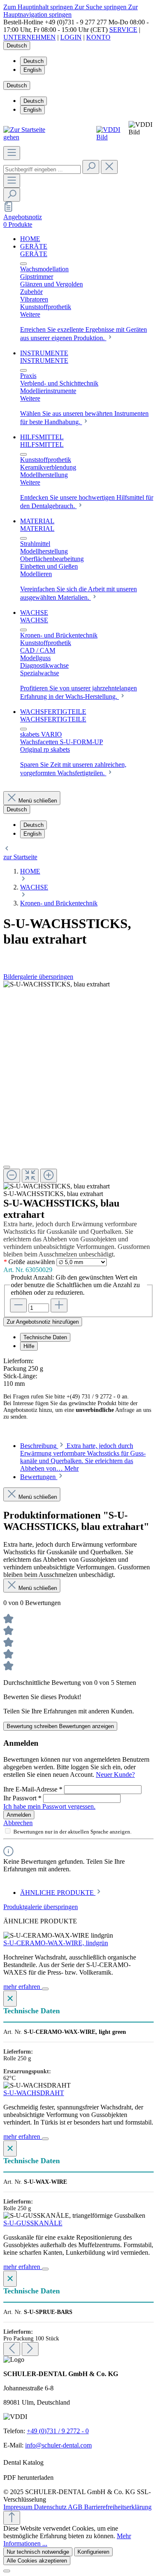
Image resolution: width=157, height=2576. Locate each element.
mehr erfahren (23, 1987)
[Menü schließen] (23, 264)
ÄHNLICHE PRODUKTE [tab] (58, 1893)
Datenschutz (51, 2507)
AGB (76, 2507)
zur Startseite (20, 857)
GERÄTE (34, 254)
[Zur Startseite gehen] (29, 137)
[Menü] (12, 153)
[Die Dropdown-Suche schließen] (109, 167)
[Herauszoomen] (12, 1176)
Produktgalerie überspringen (41, 1907)
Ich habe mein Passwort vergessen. (49, 1806)
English (32, 70)
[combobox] (42, 169)
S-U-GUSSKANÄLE (33, 2223)
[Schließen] (7, 1167)
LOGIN (71, 37)
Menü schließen (38, 801)
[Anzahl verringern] (18, 1305)
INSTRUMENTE (44, 361)
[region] (78, 1085)
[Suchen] (91, 167)
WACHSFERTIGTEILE (53, 719)
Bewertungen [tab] (39, 1477)
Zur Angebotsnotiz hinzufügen (43, 1322)
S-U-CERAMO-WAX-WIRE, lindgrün (56, 1943)
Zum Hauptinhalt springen (39, 7)
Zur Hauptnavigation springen (71, 11)
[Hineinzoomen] (49, 1176)
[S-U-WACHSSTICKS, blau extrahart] (57, 984)
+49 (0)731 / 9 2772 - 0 (58, 2431)
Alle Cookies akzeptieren (37, 2561)
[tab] (83, 1457)
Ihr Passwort (22, 1798)
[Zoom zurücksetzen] (30, 1176)
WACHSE (34, 620)
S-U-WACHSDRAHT (34, 2093)
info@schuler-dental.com (58, 2445)
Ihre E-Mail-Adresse (33, 1789)
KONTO (98, 37)
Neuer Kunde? (115, 1775)
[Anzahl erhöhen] (59, 1305)
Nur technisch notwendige (38, 2552)
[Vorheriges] (12, 2349)
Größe (29, 1262)
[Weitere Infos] (45, 1989)
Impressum (19, 2507)
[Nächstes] (30, 2349)
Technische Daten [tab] (45, 1337)
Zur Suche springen (101, 7)
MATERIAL (37, 529)
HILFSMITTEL (42, 445)
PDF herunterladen (28, 2478)
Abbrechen (18, 1823)
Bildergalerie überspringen (38, 977)
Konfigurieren (93, 2552)
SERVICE (123, 30)
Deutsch (33, 61)
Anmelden (19, 1815)
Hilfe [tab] (29, 1346)
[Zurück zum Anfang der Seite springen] (12, 2518)
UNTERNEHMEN (30, 37)
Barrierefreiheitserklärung (118, 2507)
